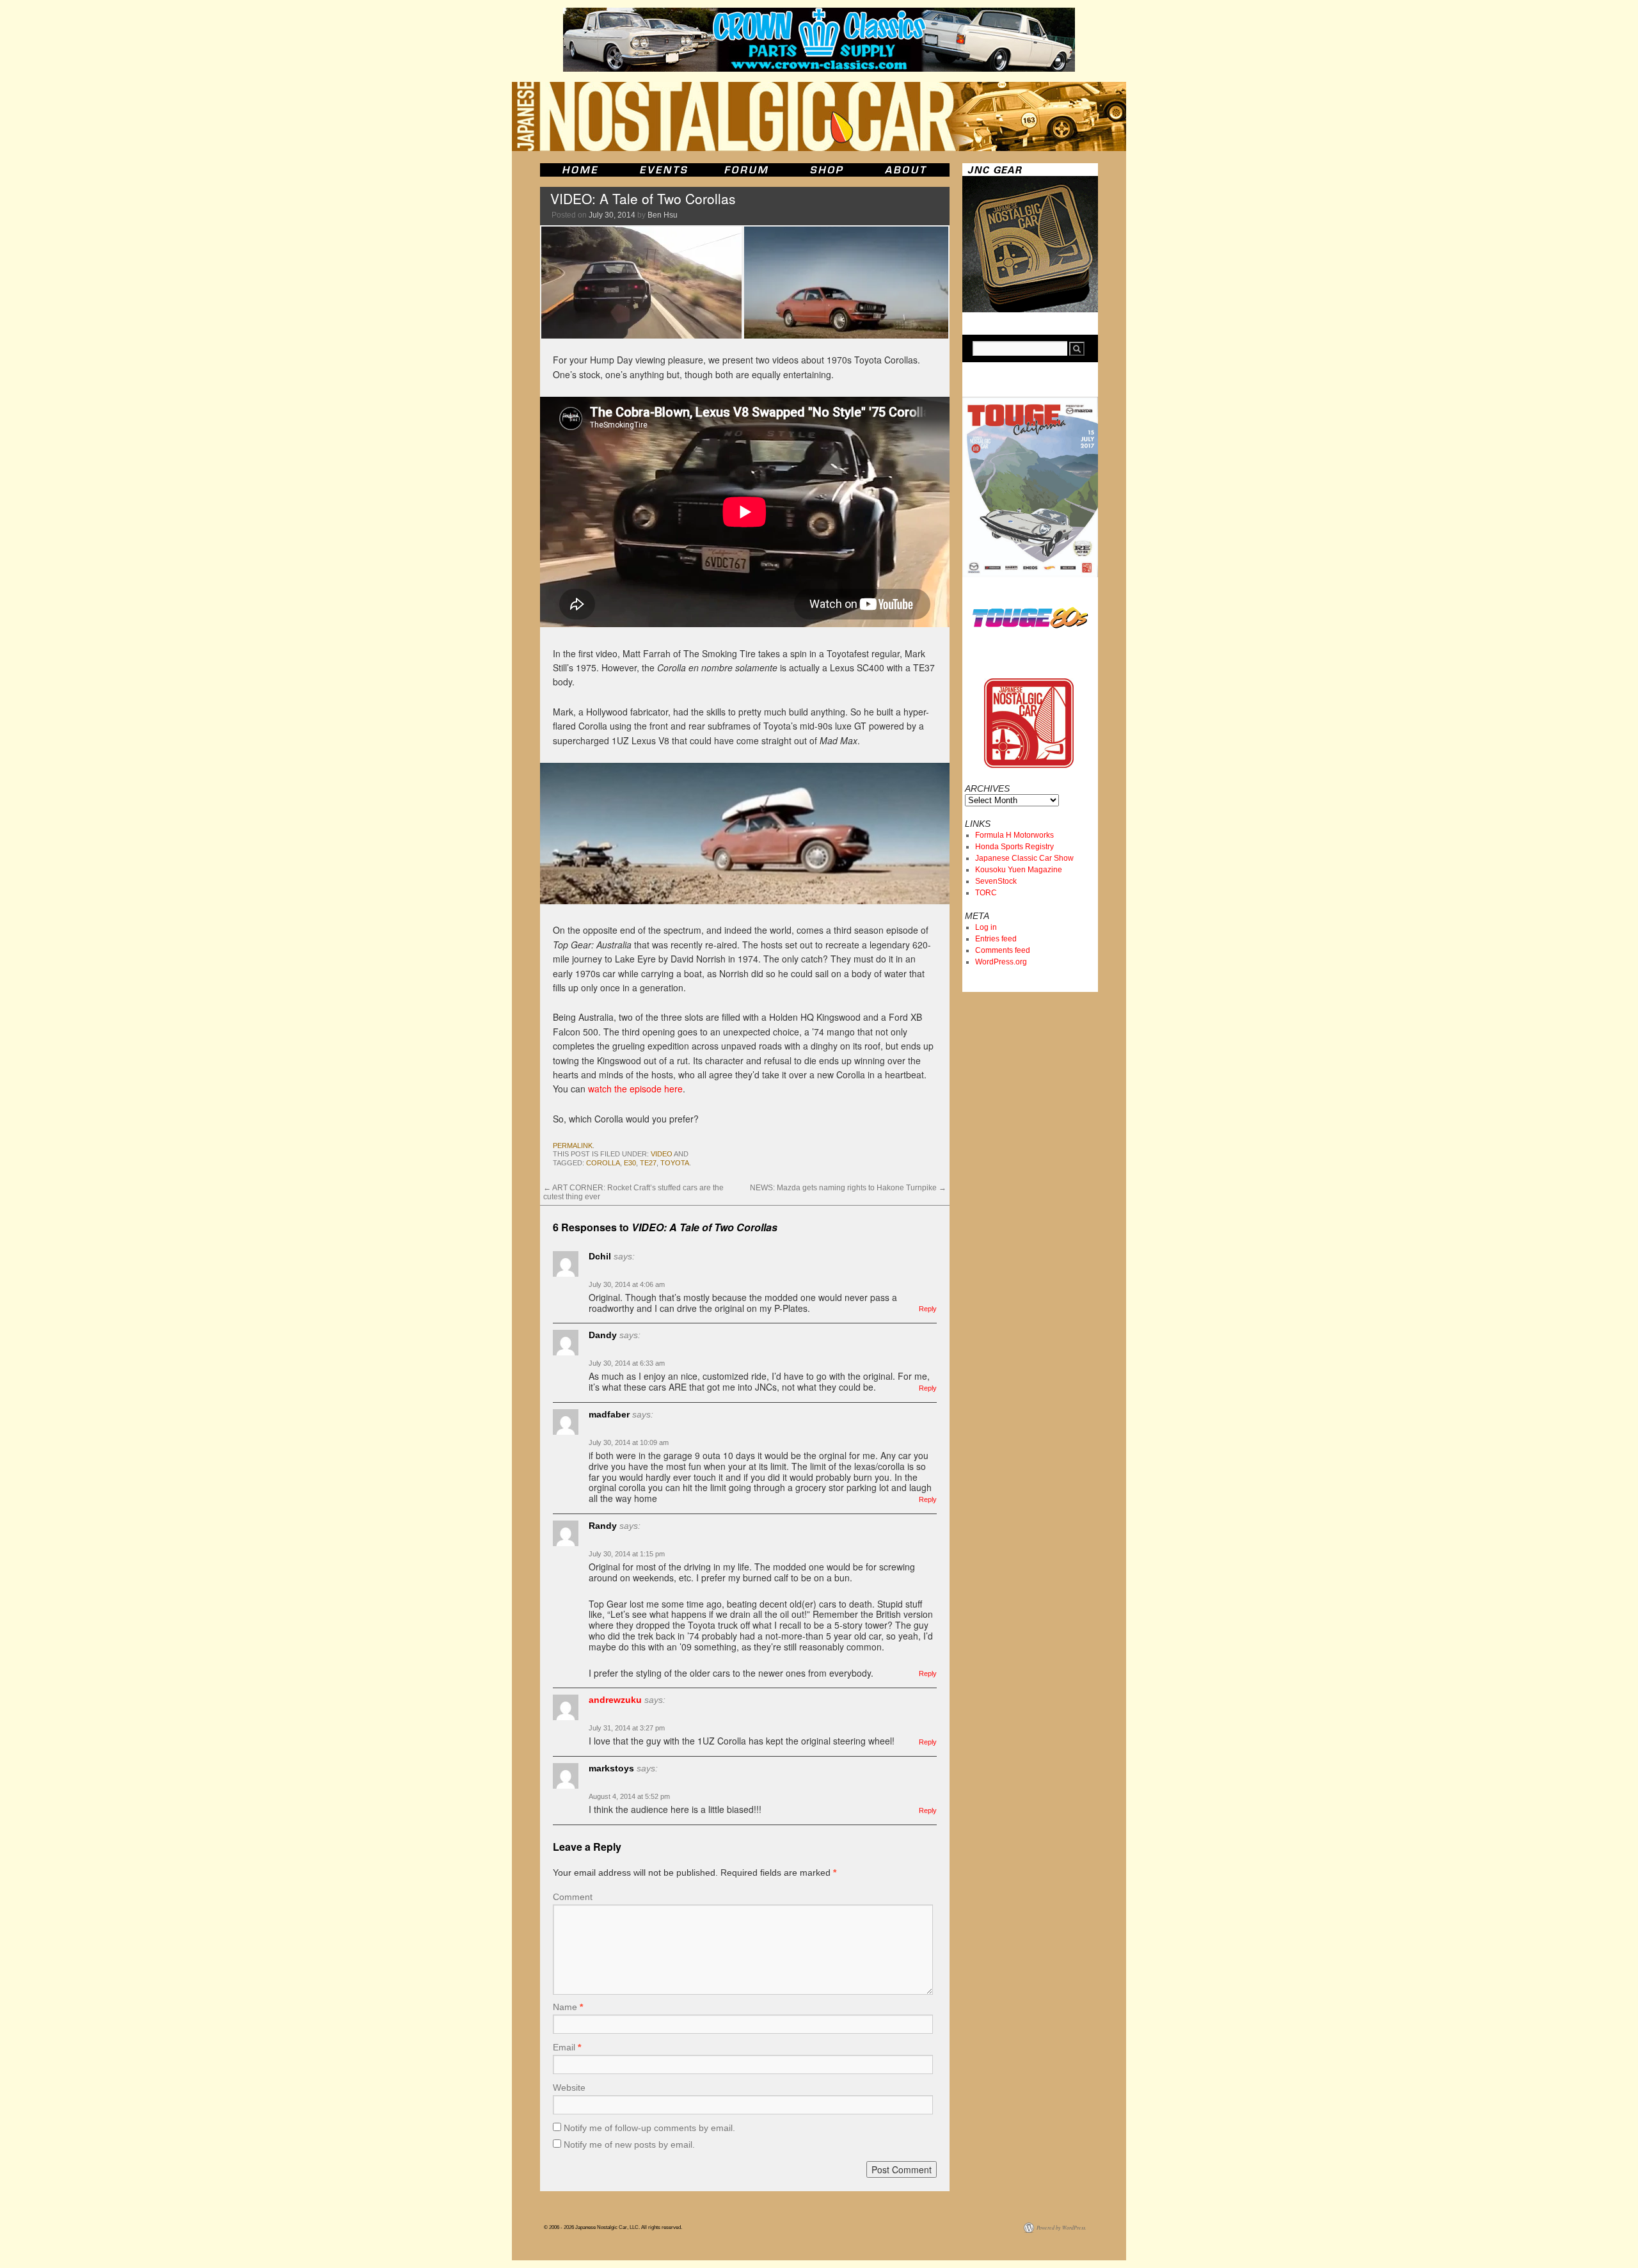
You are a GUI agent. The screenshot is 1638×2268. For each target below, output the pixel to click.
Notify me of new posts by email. (629, 2144)
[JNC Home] (580, 170)
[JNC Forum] (748, 170)
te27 (648, 1163)
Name (568, 2007)
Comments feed (1003, 950)
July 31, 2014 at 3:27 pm (627, 1728)
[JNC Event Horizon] (664, 170)
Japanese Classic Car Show (1024, 858)
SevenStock (996, 881)
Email (567, 2047)
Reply (928, 1309)
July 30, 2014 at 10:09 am (629, 1442)
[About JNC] (907, 170)
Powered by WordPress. (1062, 2227)
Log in (986, 927)
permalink (573, 1146)
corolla (603, 1163)
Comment (573, 1897)
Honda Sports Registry (1014, 847)
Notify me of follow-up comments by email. (649, 2128)
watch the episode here (635, 1089)
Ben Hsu (663, 215)
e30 (630, 1163)
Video (662, 1154)
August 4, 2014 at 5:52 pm (629, 1796)
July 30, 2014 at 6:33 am (627, 1363)
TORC (986, 893)
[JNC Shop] (827, 170)
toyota (675, 1163)
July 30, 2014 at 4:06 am (627, 1284)
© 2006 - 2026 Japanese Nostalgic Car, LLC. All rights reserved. (613, 2227)
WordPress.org (1001, 962)
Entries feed (996, 939)
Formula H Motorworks (1014, 835)
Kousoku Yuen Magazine (1019, 870)
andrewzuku (615, 1700)
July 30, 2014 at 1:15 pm (627, 1554)
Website (569, 2088)
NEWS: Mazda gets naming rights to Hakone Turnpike (848, 1188)
